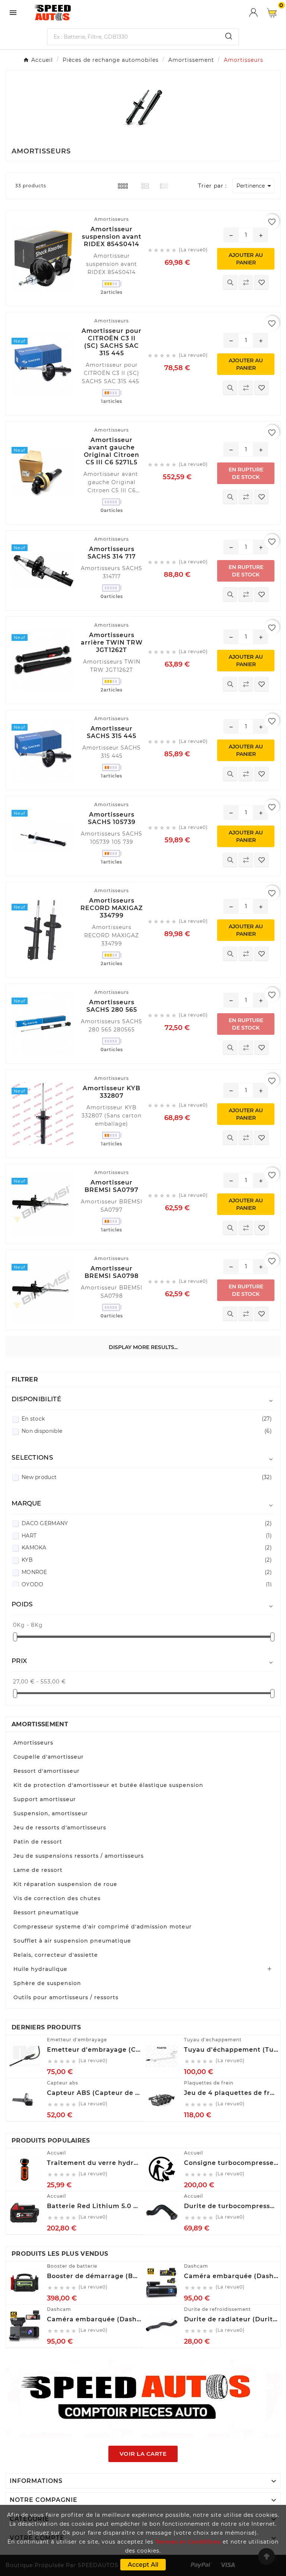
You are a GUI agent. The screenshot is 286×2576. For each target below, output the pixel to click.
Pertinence (255, 186)
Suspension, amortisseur (51, 1813)
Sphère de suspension (47, 1983)
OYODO (147, 1584)
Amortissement (40, 1724)
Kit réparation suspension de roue (65, 1884)
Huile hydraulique (40, 1969)
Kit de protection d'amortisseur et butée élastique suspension (108, 1785)
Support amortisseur (45, 1799)
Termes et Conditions (188, 2542)
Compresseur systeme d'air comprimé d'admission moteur (103, 1927)
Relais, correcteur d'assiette (56, 1955)
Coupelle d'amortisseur (49, 1757)
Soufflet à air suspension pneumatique (72, 1941)
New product (147, 1477)
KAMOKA (147, 1548)
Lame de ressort (38, 1870)
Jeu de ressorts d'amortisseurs (60, 1828)
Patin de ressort (38, 1842)
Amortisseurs (33, 1743)
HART (147, 1536)
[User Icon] (258, 12)
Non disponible (147, 1431)
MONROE (147, 1572)
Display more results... (143, 1347)
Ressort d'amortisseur (47, 1771)
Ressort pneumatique (46, 1912)
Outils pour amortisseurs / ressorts (66, 1997)
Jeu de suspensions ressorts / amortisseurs (79, 1856)
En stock (147, 1419)
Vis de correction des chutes (57, 1898)
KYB (147, 1560)
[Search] (229, 36)
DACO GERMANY (147, 1523)
